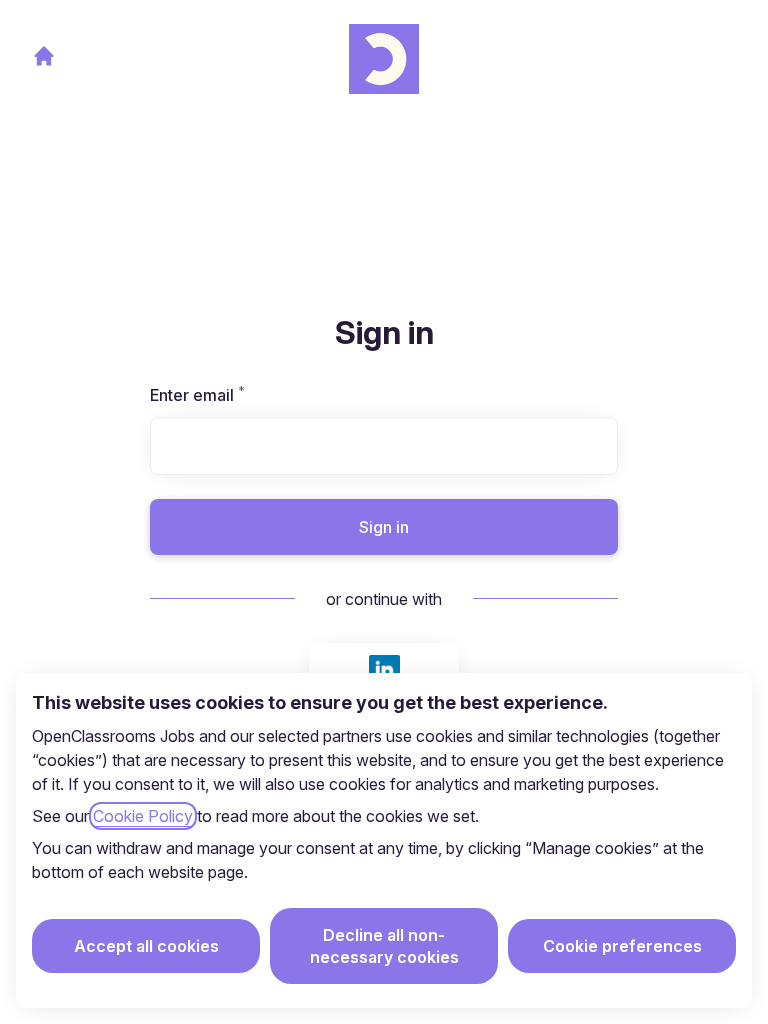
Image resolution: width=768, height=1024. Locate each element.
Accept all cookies (146, 946)
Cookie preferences (622, 946)
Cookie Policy (143, 816)
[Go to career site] (44, 56)
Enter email (231, 395)
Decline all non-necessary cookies (384, 946)
